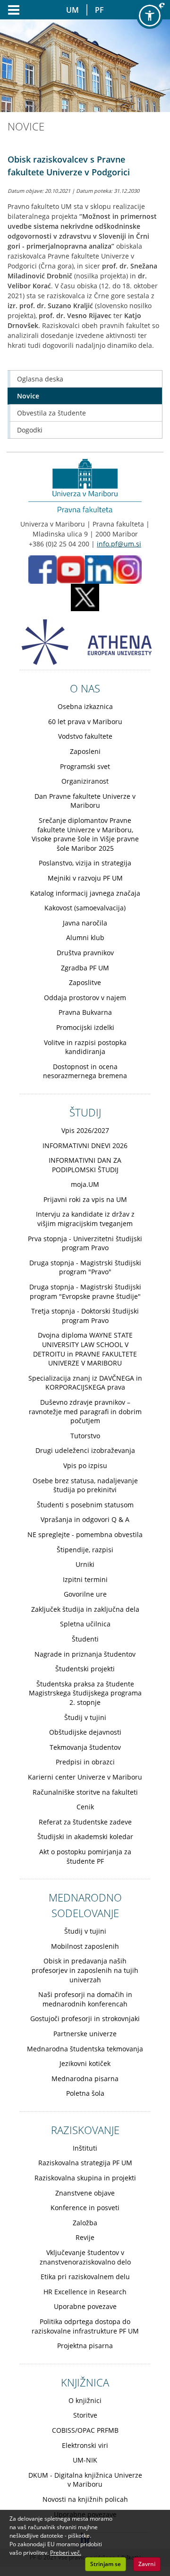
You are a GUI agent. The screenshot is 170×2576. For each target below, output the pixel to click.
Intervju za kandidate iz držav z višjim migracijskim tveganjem (85, 1219)
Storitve (85, 2415)
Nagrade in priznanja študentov (85, 1654)
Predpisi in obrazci (85, 1762)
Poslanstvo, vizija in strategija (85, 863)
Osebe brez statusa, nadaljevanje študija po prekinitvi (85, 1485)
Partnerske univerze (85, 2034)
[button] (150, 16)
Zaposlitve (85, 982)
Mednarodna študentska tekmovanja (85, 2049)
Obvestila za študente (51, 413)
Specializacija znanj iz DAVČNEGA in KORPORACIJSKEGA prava (85, 1383)
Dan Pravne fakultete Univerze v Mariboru (85, 801)
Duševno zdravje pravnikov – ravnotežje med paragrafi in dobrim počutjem (85, 1411)
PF (99, 10)
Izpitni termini (85, 1579)
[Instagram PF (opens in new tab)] (127, 569)
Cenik (85, 1807)
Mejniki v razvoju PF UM (85, 878)
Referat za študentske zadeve (85, 1822)
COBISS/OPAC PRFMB (85, 2430)
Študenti (85, 1639)
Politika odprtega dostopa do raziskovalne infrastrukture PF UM (85, 2326)
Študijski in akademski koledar (85, 1837)
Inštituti (85, 2148)
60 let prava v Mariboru (85, 722)
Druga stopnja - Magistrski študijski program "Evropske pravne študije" (85, 1292)
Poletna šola (85, 2093)
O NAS (85, 688)
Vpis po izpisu (85, 1465)
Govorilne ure (85, 1594)
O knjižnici (85, 2400)
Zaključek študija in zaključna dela (85, 1609)
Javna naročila (85, 923)
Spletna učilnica (85, 1624)
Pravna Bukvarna (85, 1012)
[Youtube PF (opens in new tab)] (71, 569)
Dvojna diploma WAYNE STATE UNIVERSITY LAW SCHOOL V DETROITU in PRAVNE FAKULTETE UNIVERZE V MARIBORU (85, 1349)
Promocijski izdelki (85, 1027)
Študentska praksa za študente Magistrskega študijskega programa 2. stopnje (85, 1693)
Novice (28, 396)
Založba (85, 2223)
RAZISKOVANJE (85, 2130)
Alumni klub (85, 938)
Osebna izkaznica (85, 706)
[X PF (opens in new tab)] (85, 597)
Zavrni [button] (147, 2564)
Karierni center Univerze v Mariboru (85, 1777)
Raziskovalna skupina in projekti (85, 2178)
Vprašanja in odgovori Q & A (85, 1519)
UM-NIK (85, 2460)
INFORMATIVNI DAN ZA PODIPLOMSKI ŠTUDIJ (85, 1165)
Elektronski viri (85, 2445)
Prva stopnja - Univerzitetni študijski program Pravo (85, 1243)
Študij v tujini (85, 1717)
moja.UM (85, 1184)
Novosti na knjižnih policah (85, 2499)
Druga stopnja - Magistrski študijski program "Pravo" (85, 1267)
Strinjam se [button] (106, 2564)
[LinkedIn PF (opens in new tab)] (99, 569)
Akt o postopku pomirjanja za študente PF (85, 1856)
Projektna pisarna (85, 2346)
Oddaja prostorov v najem (85, 998)
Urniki (85, 1564)
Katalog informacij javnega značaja (85, 893)
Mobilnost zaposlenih (85, 1946)
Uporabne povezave (85, 2306)
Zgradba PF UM (85, 968)
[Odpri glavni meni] (10, 10)
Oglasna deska (40, 379)
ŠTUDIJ (85, 1112)
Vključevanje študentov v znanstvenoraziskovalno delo (85, 2257)
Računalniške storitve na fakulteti (85, 1792)
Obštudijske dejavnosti (85, 1732)
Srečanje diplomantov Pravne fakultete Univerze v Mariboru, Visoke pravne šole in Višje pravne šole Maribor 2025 (85, 834)
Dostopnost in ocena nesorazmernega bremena (85, 1071)
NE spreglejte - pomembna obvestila (85, 1534)
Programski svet (85, 766)
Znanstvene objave (85, 2193)
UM (72, 10)
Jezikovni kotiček (85, 2063)
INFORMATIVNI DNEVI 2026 (85, 1145)
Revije (85, 2237)
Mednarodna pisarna (85, 2079)
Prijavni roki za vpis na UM (85, 1199)
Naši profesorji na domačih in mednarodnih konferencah (85, 1999)
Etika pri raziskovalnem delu (85, 2277)
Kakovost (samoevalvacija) (85, 908)
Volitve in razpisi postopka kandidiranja (85, 1047)
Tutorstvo (85, 1436)
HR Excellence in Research (85, 2292)
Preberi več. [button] (66, 2553)
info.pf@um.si (119, 544)
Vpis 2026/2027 (85, 1130)
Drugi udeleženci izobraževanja (85, 1450)
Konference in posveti (85, 2208)
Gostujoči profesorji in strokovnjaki (85, 2018)
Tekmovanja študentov (85, 1747)
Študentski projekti (85, 1669)
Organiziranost (85, 781)
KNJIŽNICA (85, 2382)
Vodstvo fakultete (85, 736)
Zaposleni (85, 751)
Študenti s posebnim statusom (85, 1505)
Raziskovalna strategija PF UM (85, 2163)
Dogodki (30, 430)
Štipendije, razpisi (85, 1550)
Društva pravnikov (85, 953)
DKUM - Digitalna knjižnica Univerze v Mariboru (85, 2480)
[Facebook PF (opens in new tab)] (42, 569)
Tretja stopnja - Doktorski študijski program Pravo (85, 1316)
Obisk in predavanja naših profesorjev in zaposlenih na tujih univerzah (85, 1970)
